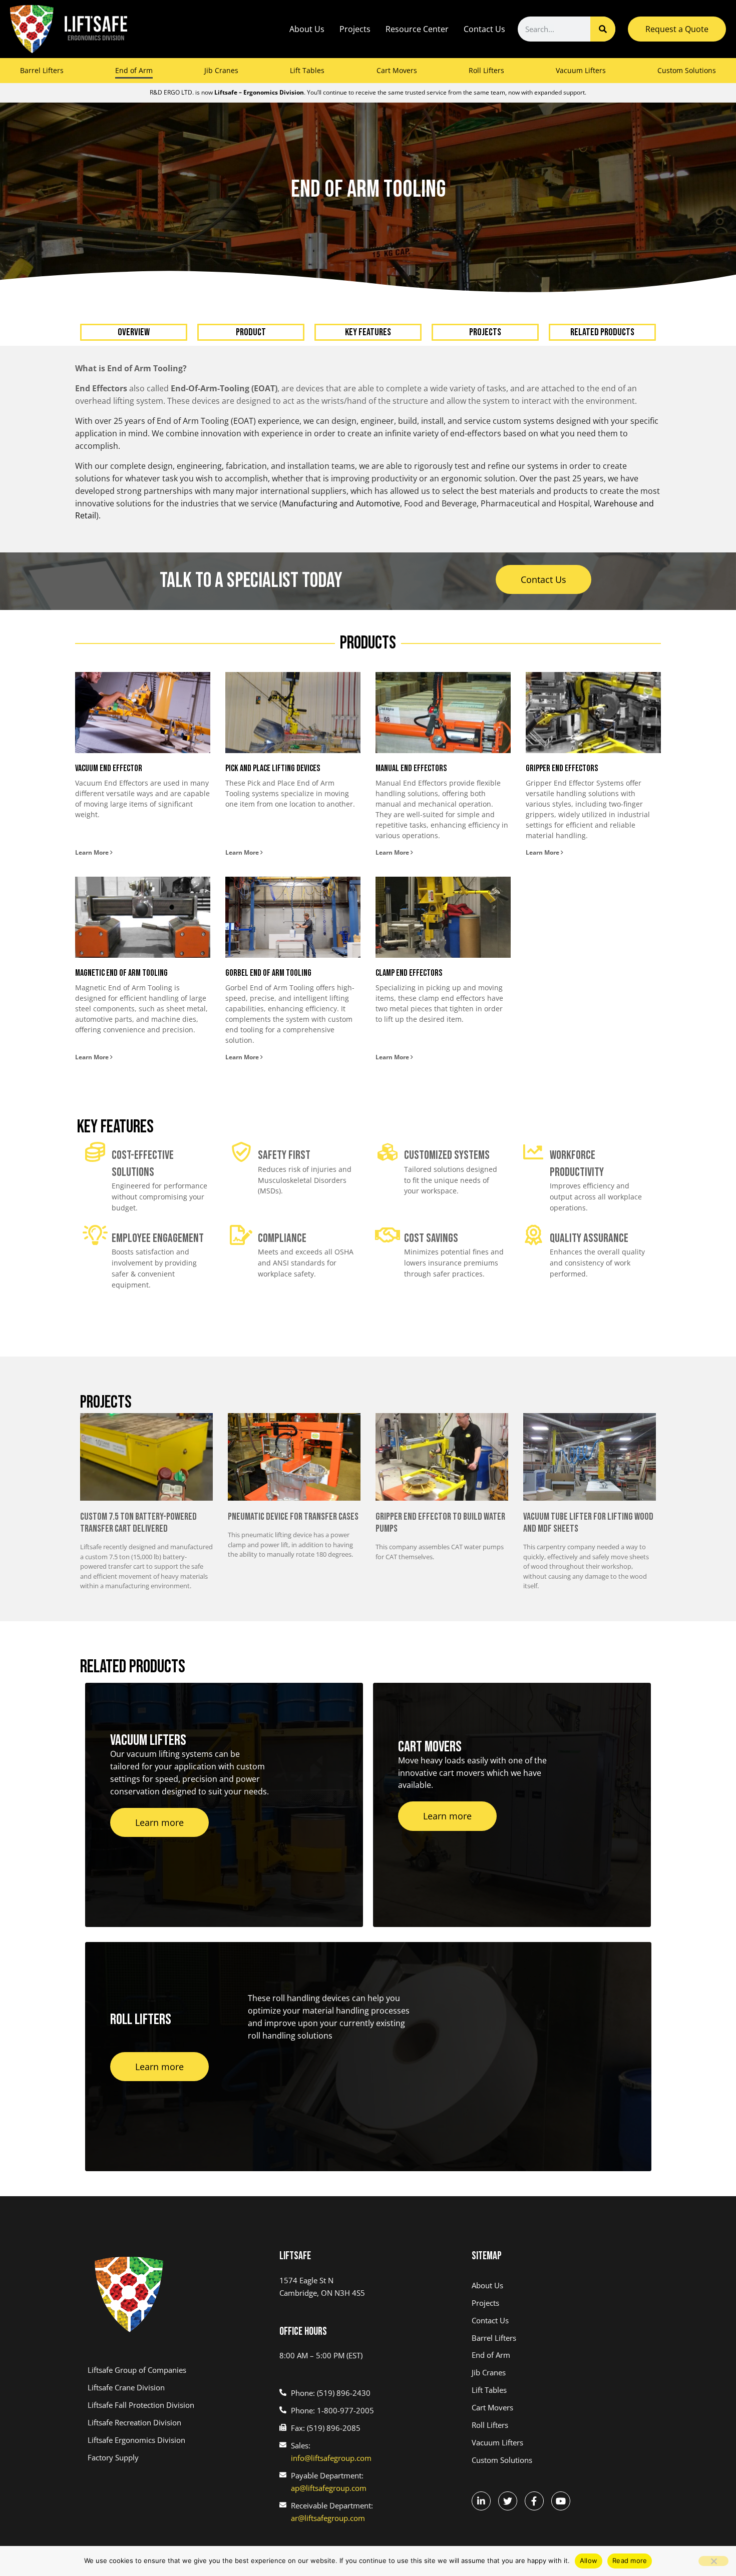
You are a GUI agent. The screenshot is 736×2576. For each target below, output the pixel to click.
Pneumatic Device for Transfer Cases (293, 1517)
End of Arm (134, 70)
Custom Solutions (687, 70)
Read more (630, 2560)
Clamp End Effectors (409, 973)
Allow (589, 2560)
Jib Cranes (221, 70)
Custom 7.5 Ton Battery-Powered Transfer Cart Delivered (138, 1523)
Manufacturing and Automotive (341, 503)
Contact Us (484, 29)
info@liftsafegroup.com (331, 2458)
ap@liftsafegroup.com (329, 2488)
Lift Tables (307, 70)
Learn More (93, 852)
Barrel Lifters (42, 70)
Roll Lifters (486, 70)
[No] (713, 2561)
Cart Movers (397, 70)
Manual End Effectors (411, 768)
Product (251, 332)
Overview (134, 332)
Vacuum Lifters (581, 70)
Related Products (602, 332)
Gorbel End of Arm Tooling (268, 973)
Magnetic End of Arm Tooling (121, 973)
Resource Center (417, 29)
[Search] (603, 29)
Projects (355, 29)
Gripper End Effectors (562, 768)
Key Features (368, 332)
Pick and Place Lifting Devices (273, 768)
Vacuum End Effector (109, 768)
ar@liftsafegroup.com (328, 2518)
